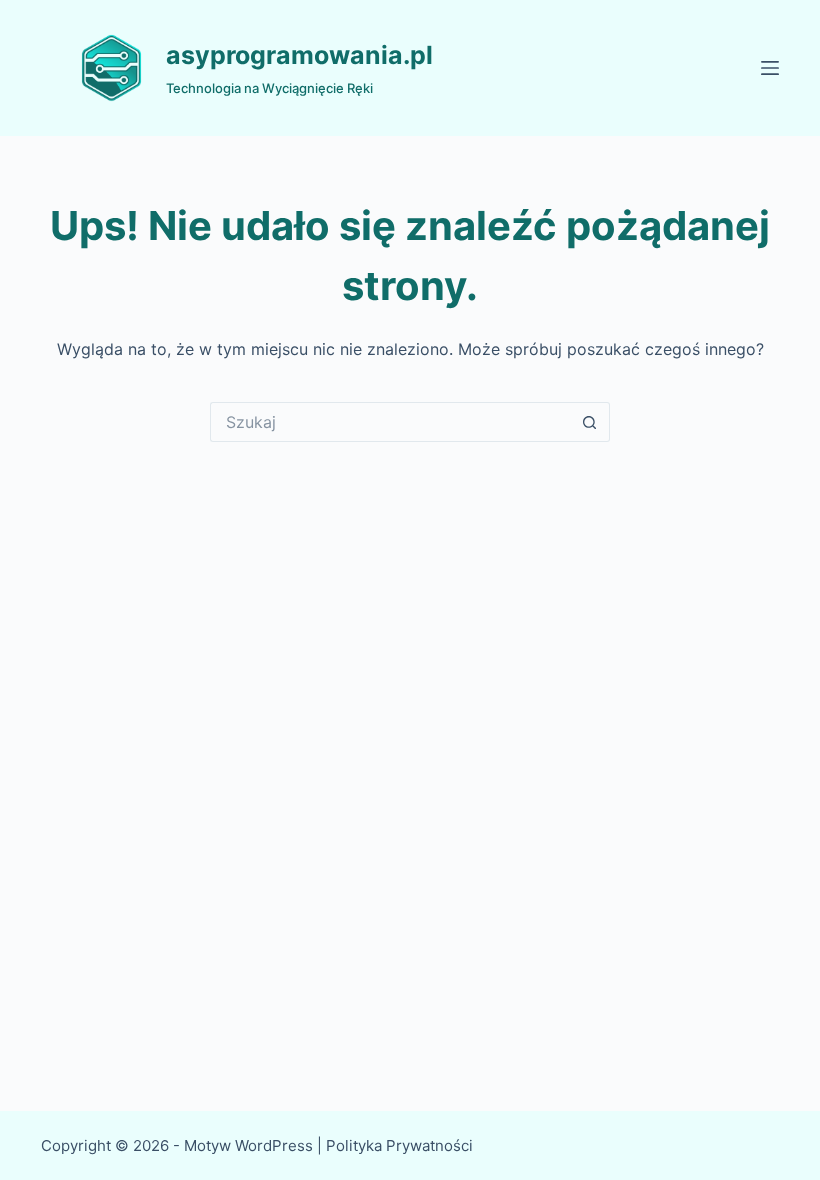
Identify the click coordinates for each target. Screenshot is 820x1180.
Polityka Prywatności (401, 1145)
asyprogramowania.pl (299, 55)
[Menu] (770, 68)
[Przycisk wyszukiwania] (590, 422)
